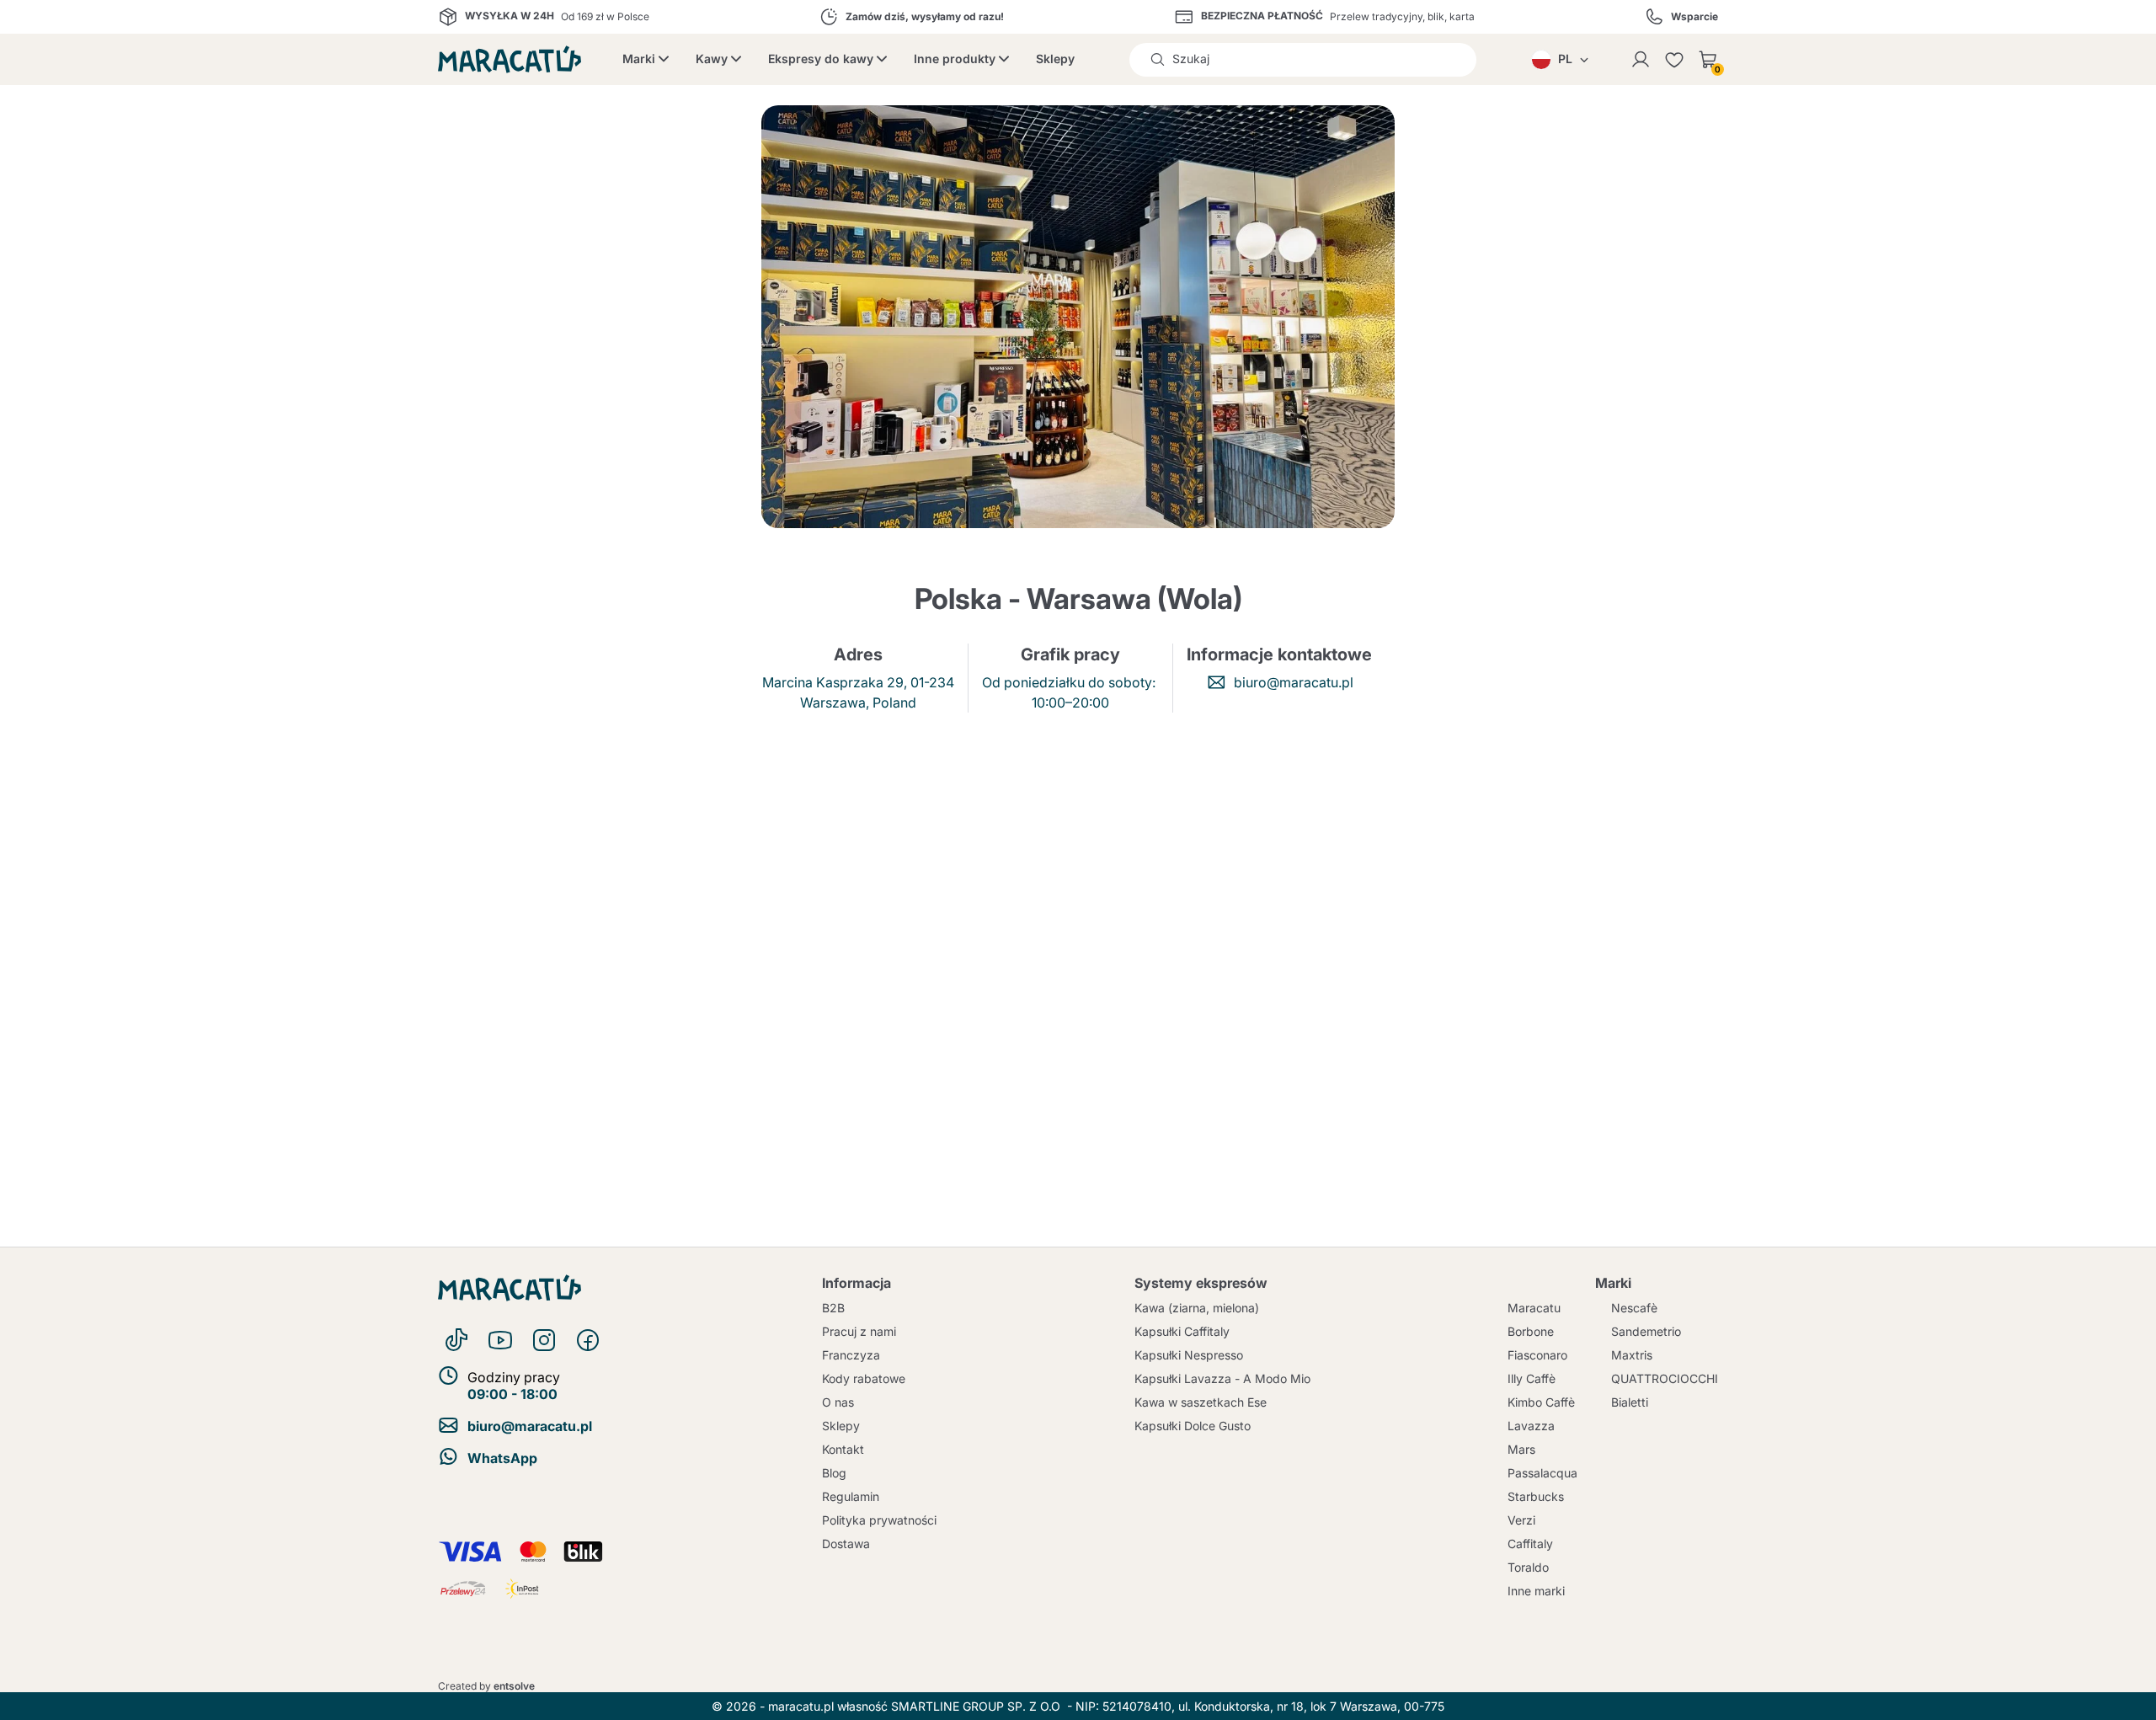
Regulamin (851, 1496)
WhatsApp (502, 1458)
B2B (833, 1308)
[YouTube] (500, 1340)
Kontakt (843, 1449)
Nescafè (1634, 1308)
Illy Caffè (1532, 1378)
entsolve (514, 1686)
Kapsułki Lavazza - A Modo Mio (1222, 1378)
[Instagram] (544, 1340)
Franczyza (851, 1355)
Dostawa (846, 1544)
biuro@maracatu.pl (1294, 682)
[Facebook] (588, 1340)
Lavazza (1531, 1426)
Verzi (1521, 1520)
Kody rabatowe (864, 1378)
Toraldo (1528, 1567)
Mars (1521, 1449)
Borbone (1531, 1331)
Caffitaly (1530, 1544)
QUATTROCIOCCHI (1665, 1378)
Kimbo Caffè (1541, 1402)
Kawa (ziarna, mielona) (1197, 1308)
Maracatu (1534, 1308)
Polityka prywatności (879, 1520)
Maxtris (1632, 1355)
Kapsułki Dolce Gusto (1193, 1426)
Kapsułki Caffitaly (1182, 1331)
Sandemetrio (1646, 1331)
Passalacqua (1542, 1473)
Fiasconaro (1537, 1355)
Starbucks (1536, 1496)
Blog (834, 1473)
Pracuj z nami (859, 1331)
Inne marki (1536, 1591)
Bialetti (1630, 1402)
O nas (838, 1402)
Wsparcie (1694, 17)
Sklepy (1055, 59)
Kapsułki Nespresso (1189, 1355)
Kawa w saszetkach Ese (1201, 1402)
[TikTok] (456, 1340)
